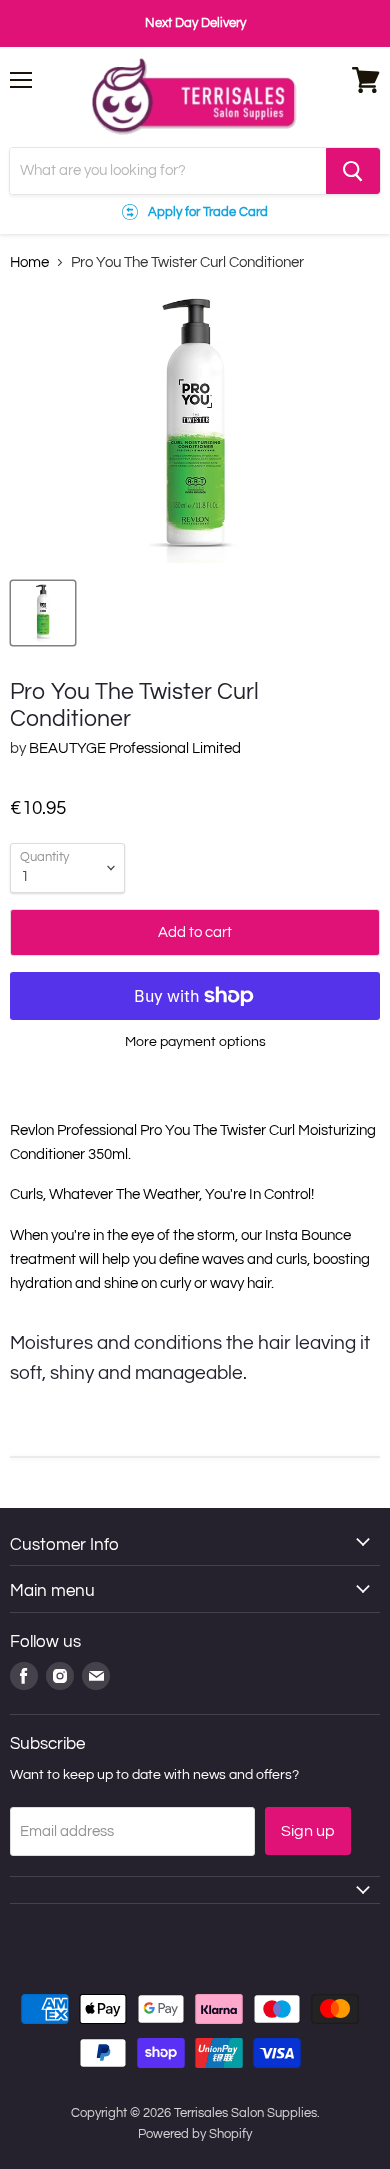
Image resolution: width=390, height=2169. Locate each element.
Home (29, 262)
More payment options (195, 1041)
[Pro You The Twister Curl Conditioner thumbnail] (43, 613)
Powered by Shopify (195, 2134)
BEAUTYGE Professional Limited (135, 748)
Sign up (308, 1831)
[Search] (353, 171)
